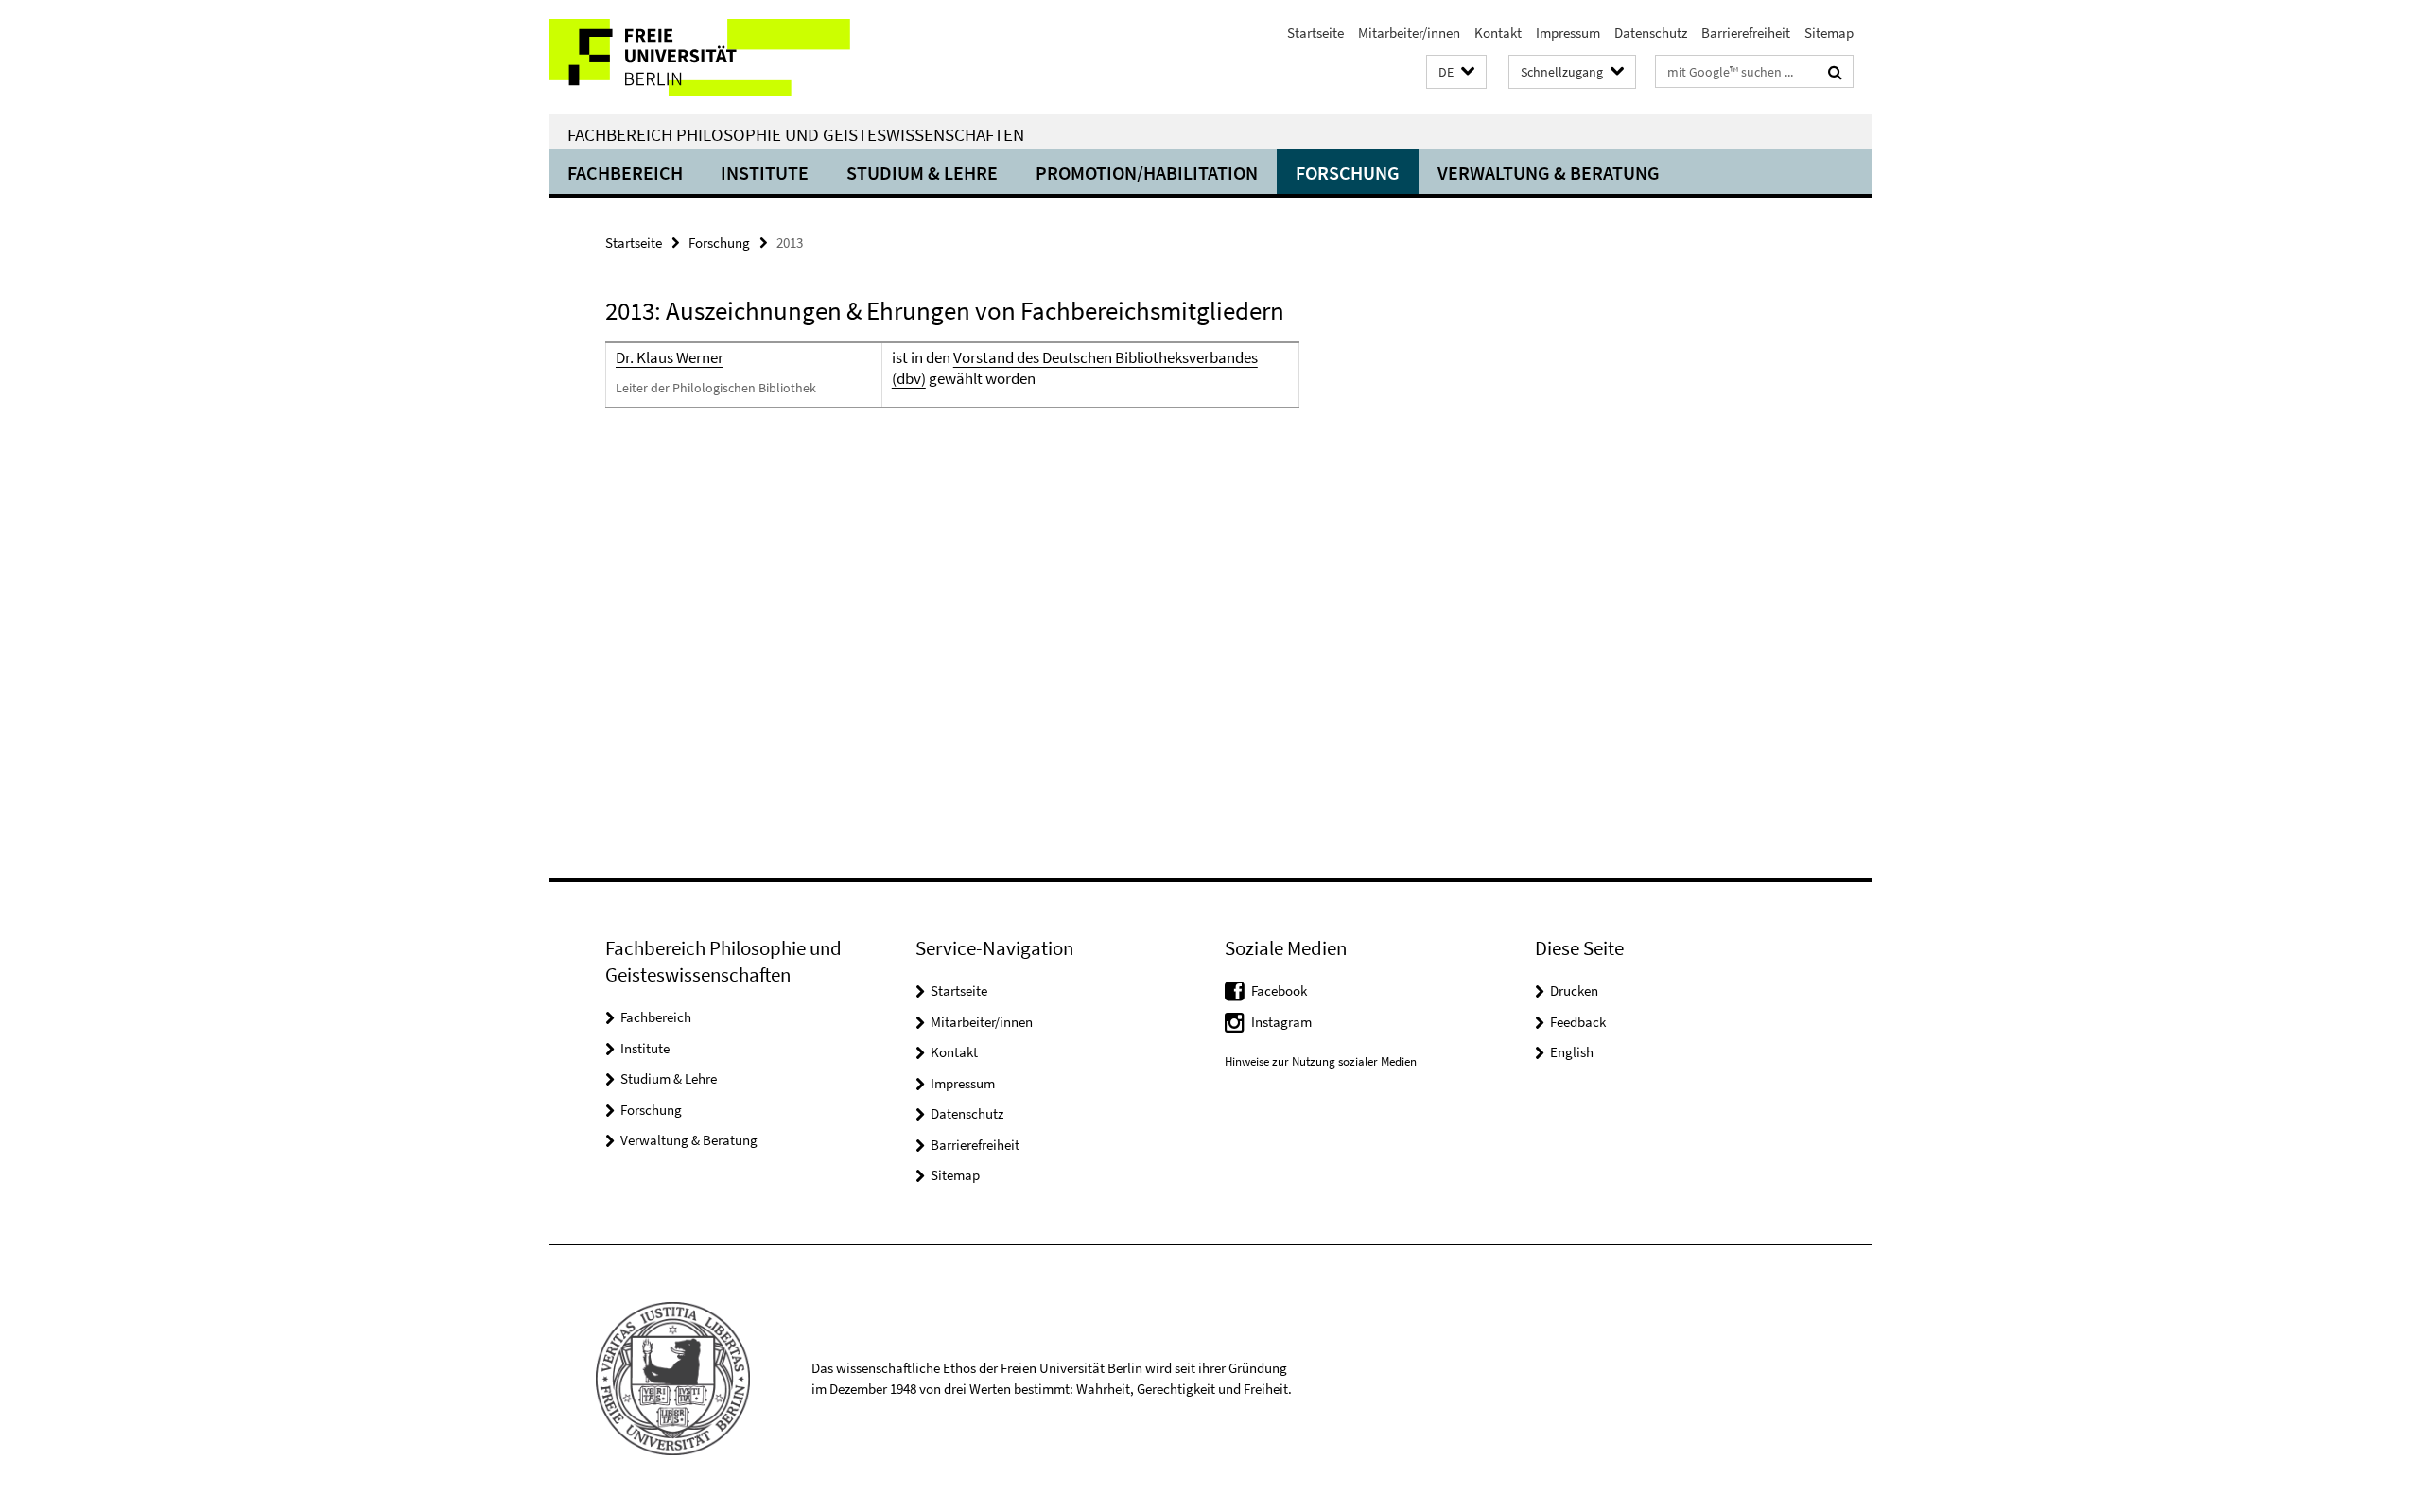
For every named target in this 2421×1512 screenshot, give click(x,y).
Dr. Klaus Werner (670, 357)
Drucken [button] (1574, 991)
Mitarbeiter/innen (1409, 33)
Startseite (1315, 33)
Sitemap (1829, 33)
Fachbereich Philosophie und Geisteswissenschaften (796, 134)
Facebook (1279, 991)
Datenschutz (1651, 33)
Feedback (1578, 1022)
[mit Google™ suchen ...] (1835, 72)
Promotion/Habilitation (1147, 173)
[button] (1456, 72)
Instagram (1281, 1022)
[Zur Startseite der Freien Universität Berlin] (707, 57)
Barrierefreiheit (1746, 33)
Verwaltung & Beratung (1549, 173)
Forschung (1348, 173)
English (1572, 1052)
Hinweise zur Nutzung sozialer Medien (1321, 1061)
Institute (765, 173)
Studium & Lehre (922, 173)
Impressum (1568, 33)
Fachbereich (625, 173)
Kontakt (1498, 33)
